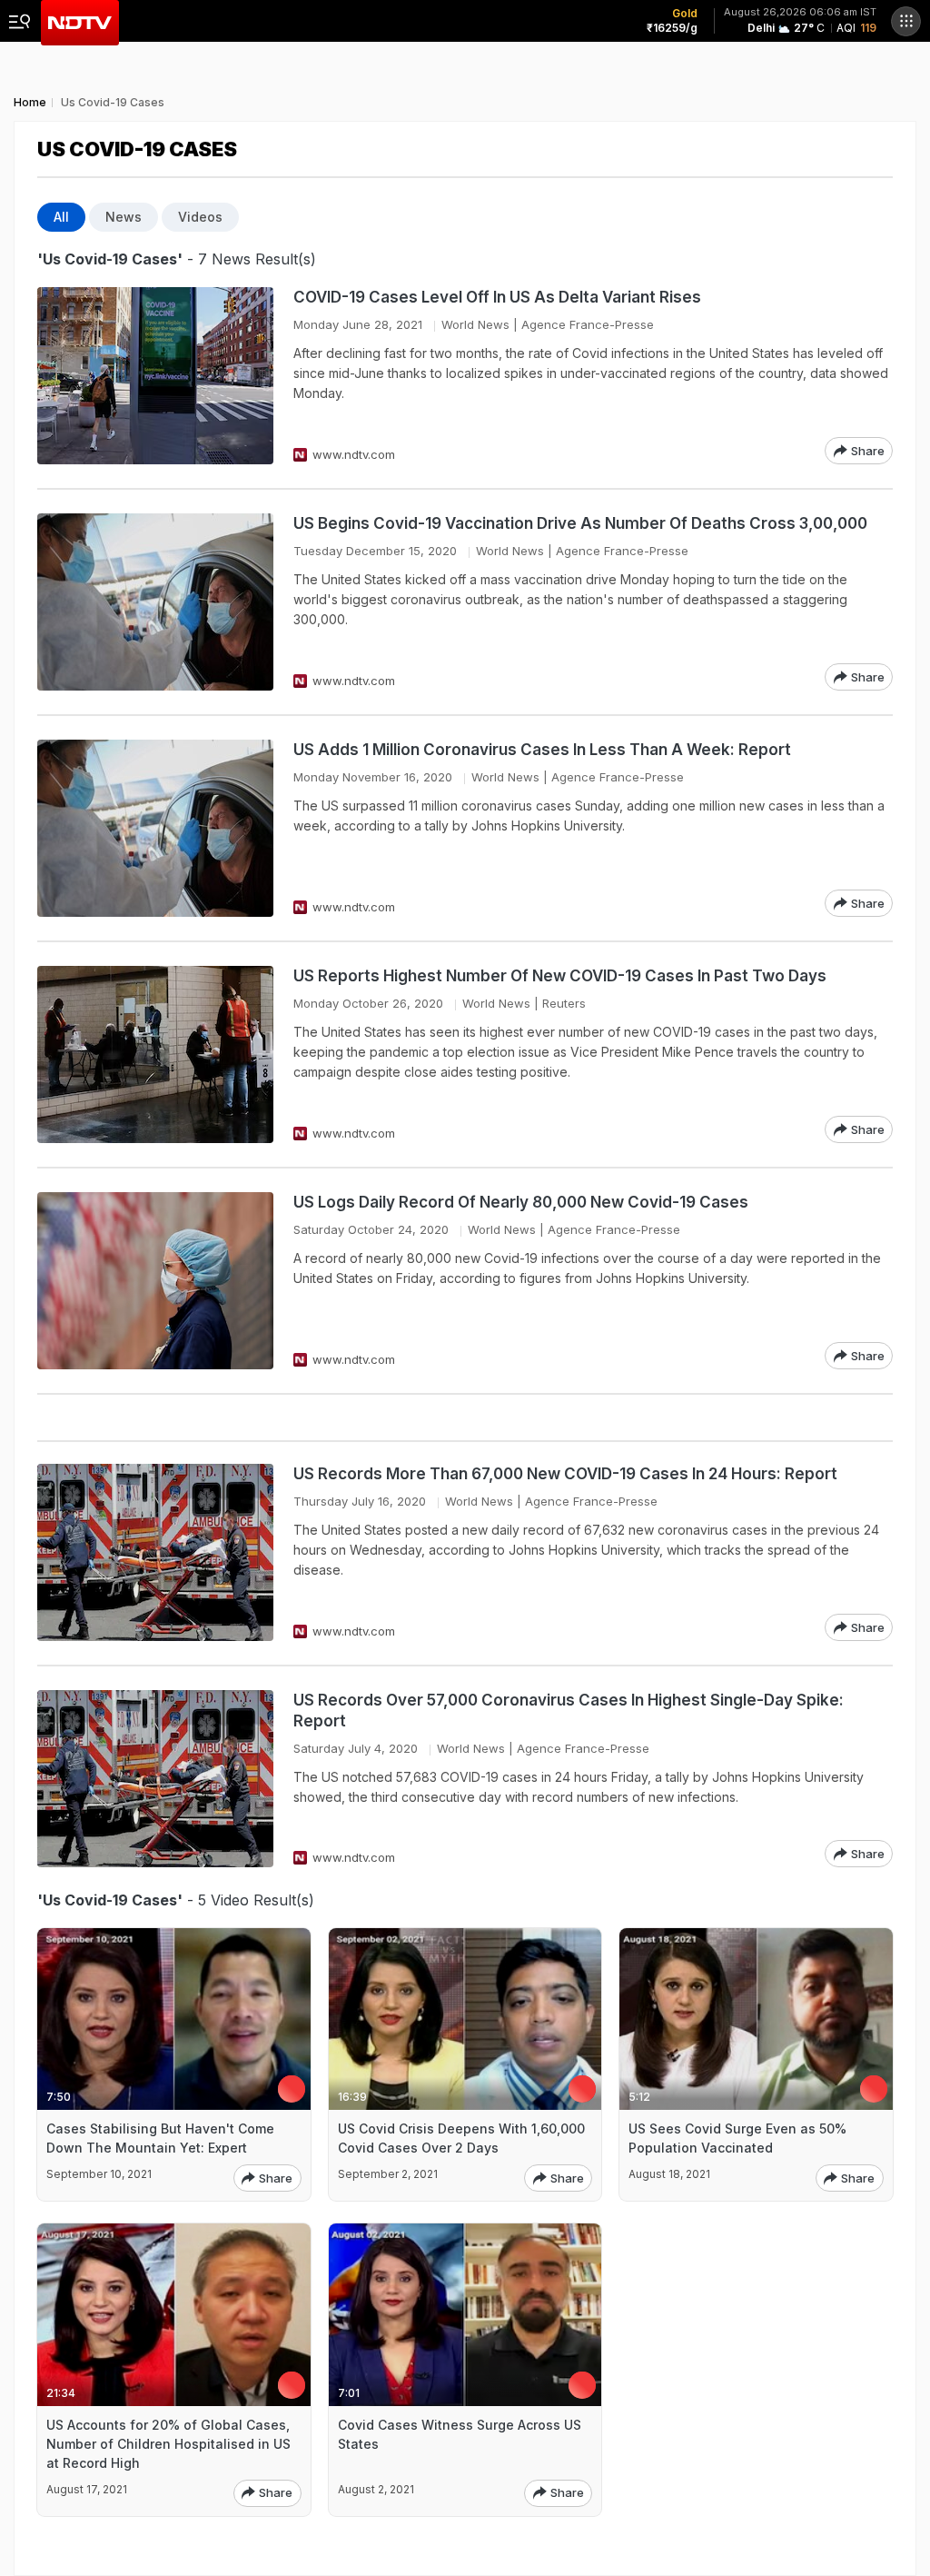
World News (475, 324)
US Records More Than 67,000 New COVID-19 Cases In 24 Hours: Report (565, 1474)
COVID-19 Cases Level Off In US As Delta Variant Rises (497, 297)
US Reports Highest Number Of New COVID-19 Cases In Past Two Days (560, 976)
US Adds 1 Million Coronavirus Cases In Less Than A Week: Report (542, 750)
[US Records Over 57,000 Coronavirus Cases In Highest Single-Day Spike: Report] (155, 1779)
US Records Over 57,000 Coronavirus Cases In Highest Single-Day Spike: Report (569, 1711)
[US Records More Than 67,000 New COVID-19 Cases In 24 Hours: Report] (155, 1552)
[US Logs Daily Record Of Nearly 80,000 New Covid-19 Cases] (155, 1281)
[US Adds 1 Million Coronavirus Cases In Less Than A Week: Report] (155, 828)
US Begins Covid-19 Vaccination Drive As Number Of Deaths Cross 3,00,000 (580, 523)
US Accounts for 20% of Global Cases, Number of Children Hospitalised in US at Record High (168, 2444)
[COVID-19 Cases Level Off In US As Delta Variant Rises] (155, 376)
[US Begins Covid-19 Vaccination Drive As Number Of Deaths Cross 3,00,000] (155, 602)
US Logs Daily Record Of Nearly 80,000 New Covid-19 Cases (521, 1202)
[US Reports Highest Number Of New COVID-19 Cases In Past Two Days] (155, 1054)
